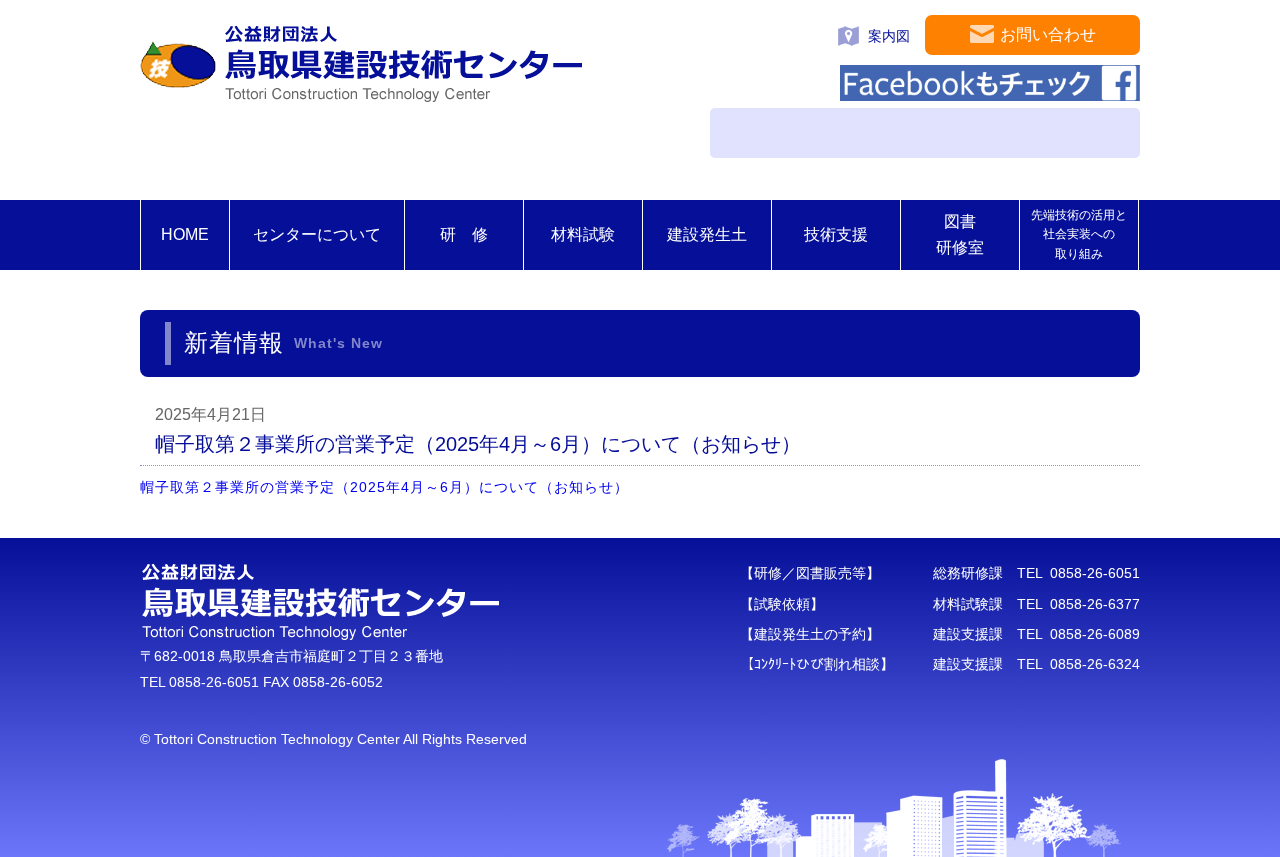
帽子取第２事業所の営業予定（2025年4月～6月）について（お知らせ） (384, 487)
